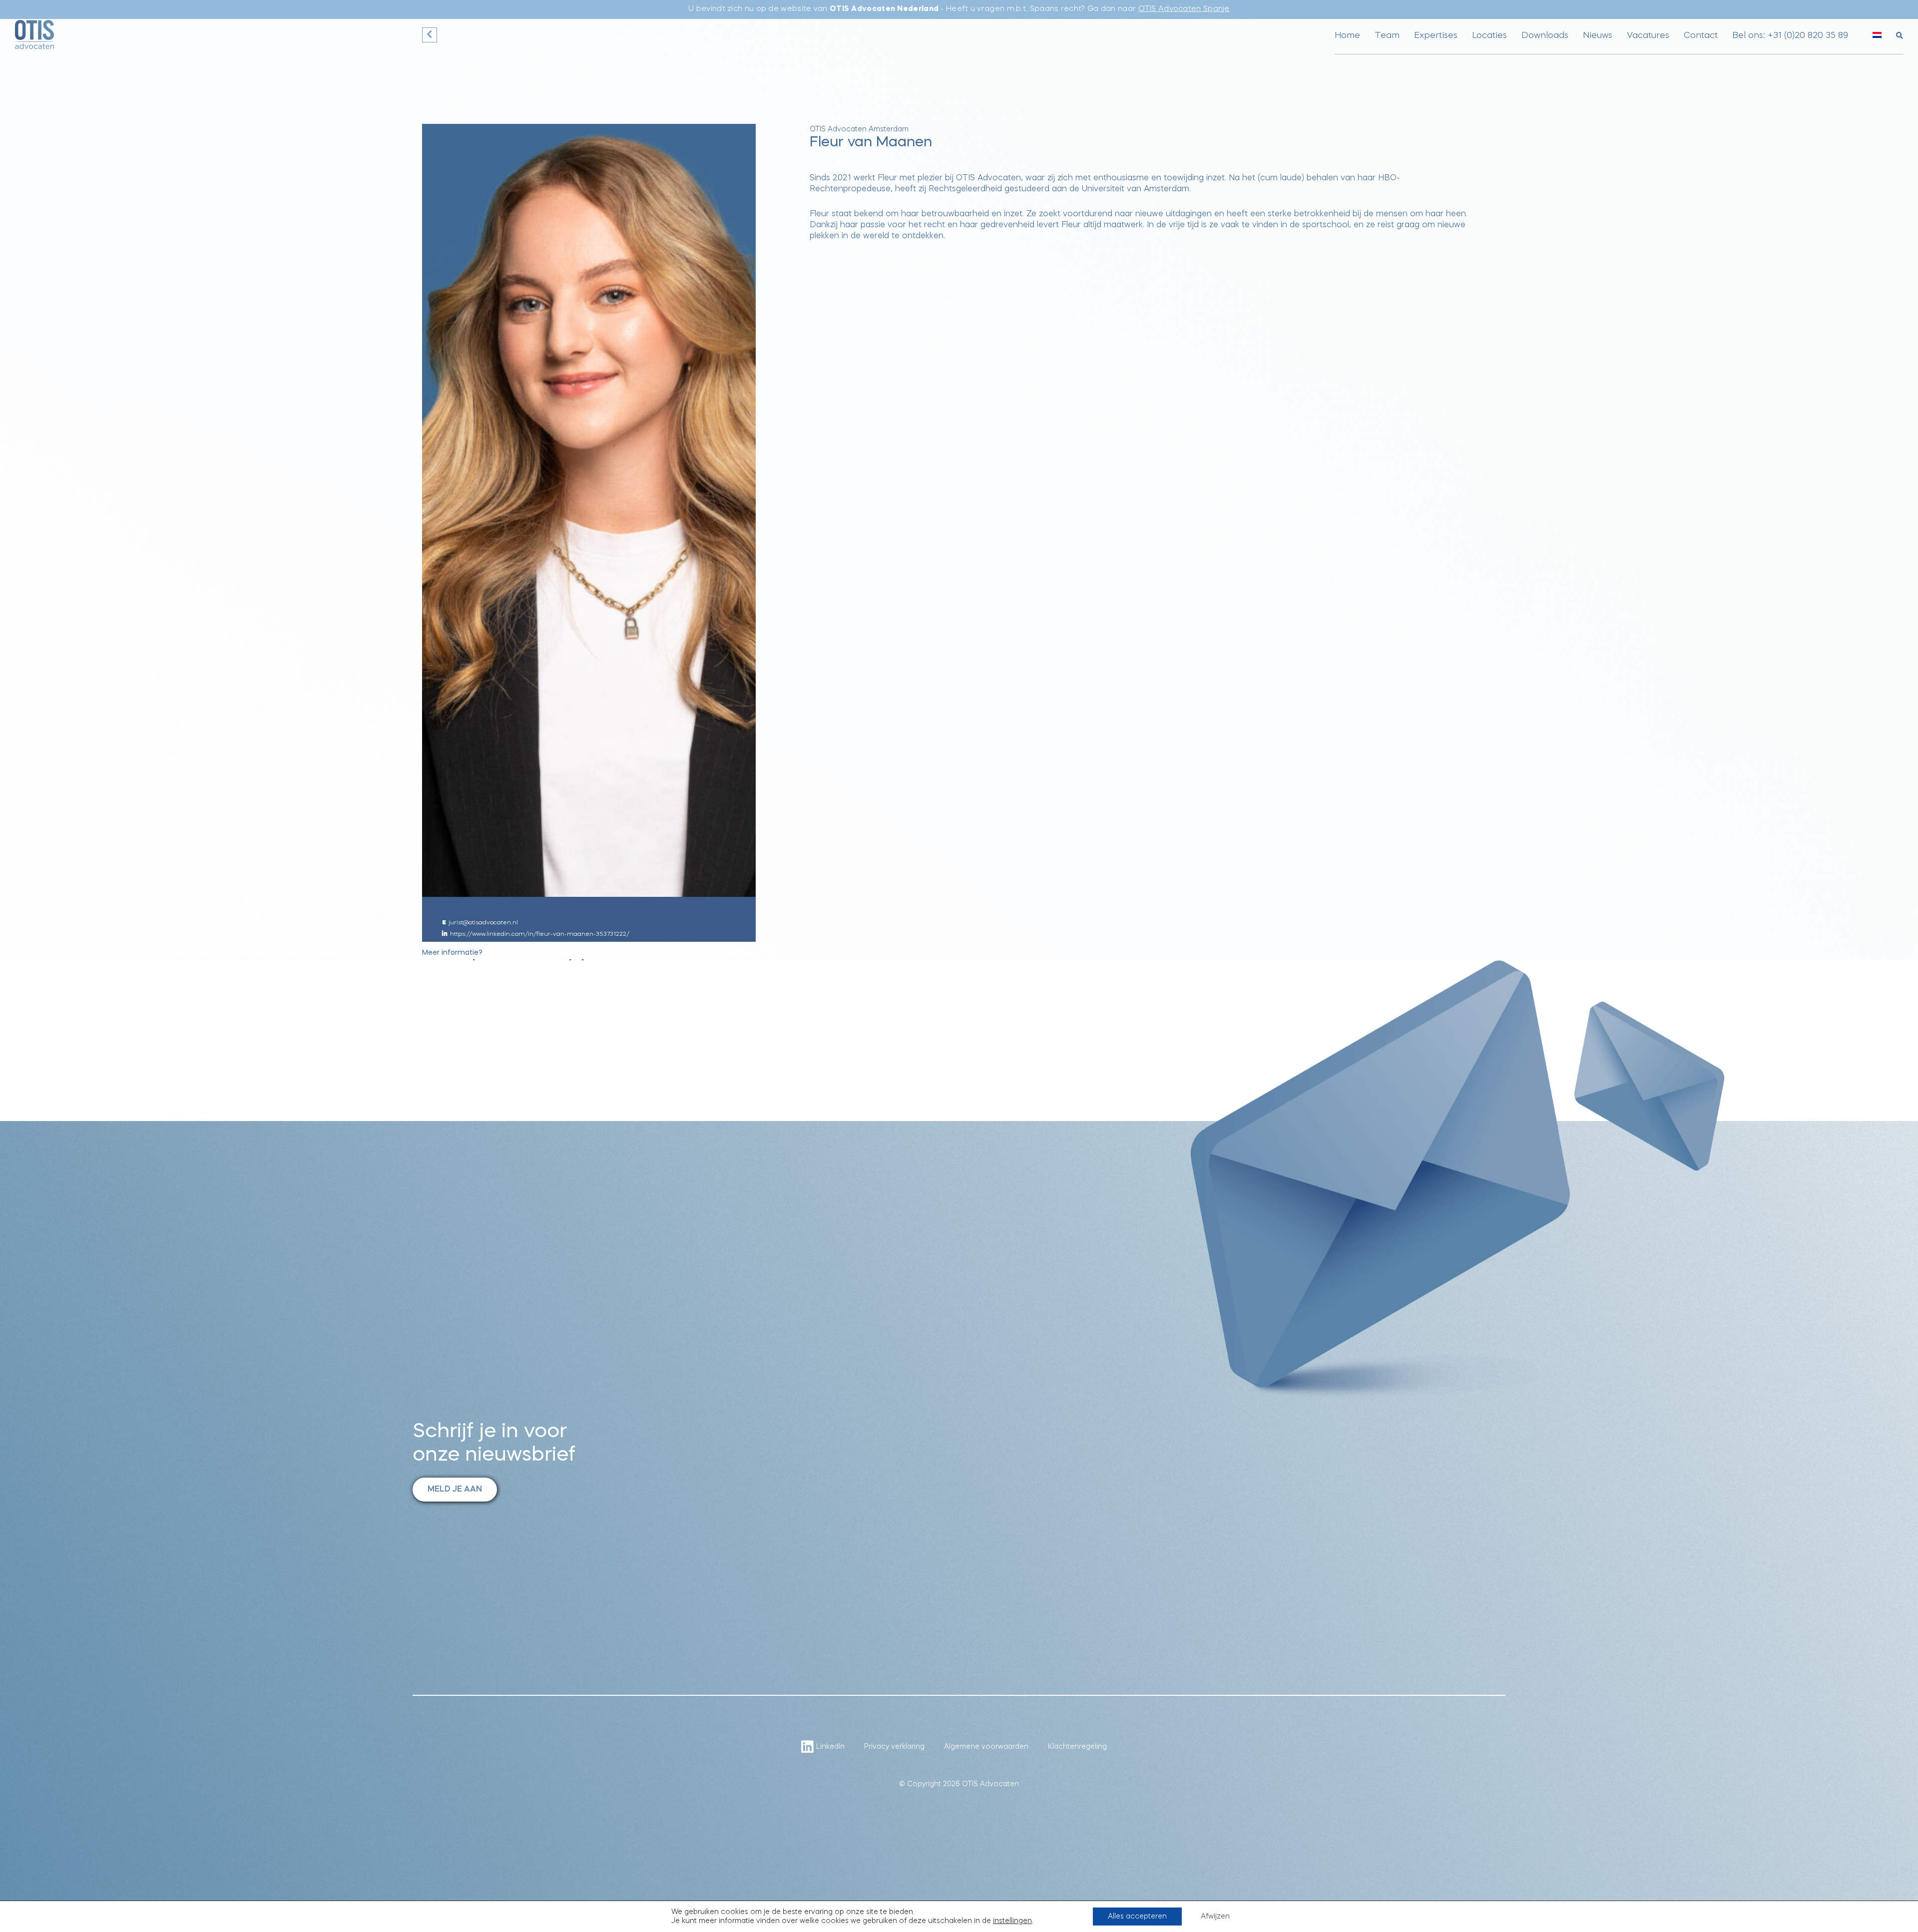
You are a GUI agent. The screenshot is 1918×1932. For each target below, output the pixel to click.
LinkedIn (830, 1747)
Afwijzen (1215, 1917)
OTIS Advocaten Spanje (1184, 9)
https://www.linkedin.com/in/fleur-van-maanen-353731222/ (540, 934)
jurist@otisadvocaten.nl (483, 923)
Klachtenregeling (1077, 1747)
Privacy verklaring (894, 1747)
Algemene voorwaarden (986, 1747)
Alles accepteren (1137, 1917)
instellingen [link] (1012, 1921)
